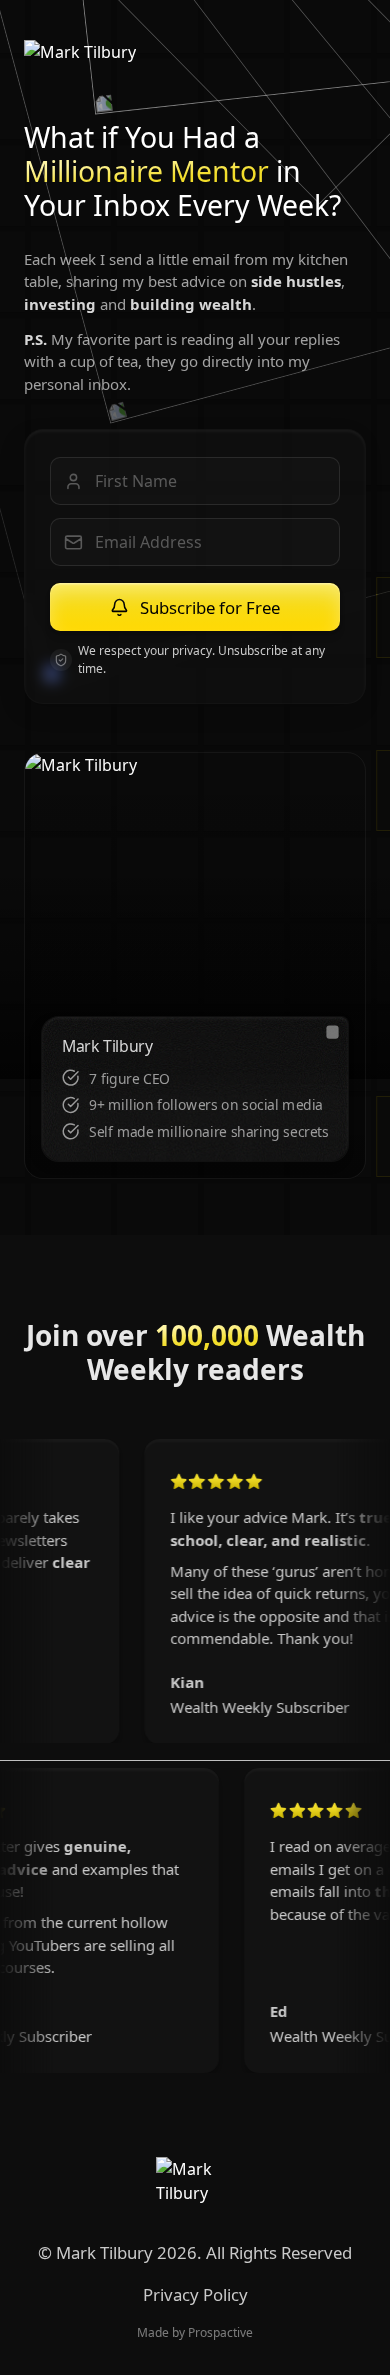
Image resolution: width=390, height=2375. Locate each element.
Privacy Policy (195, 2294)
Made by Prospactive (195, 2332)
